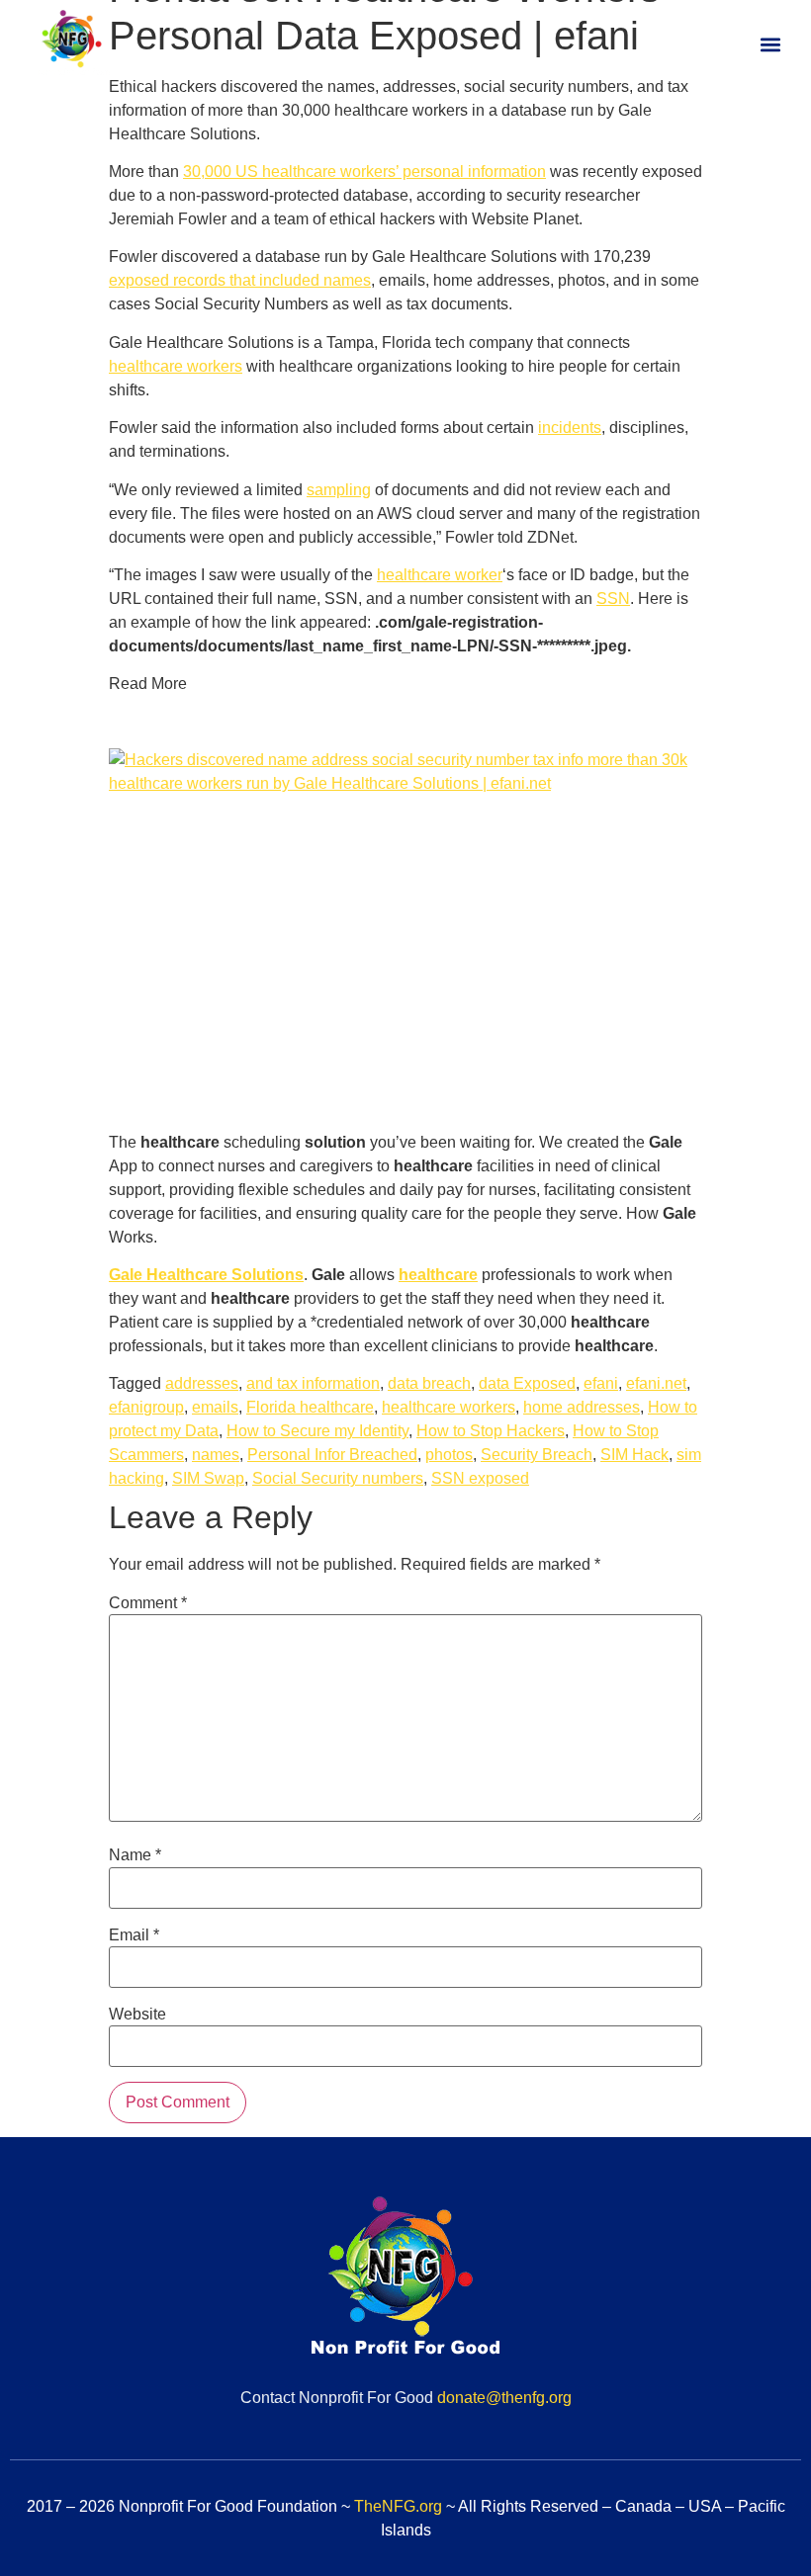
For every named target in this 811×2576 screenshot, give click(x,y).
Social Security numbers (338, 1478)
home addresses (582, 1407)
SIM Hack (634, 1455)
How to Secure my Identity (317, 1431)
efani (601, 1383)
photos (449, 1455)
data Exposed (527, 1383)
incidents (570, 428)
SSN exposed (480, 1478)
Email (134, 1935)
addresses (202, 1383)
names (216, 1455)
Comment (148, 1603)
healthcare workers (176, 366)
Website (137, 2015)
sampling (339, 490)
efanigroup (146, 1407)
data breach (429, 1383)
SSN (613, 599)
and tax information (313, 1383)
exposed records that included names (240, 280)
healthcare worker (440, 575)
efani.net (656, 1383)
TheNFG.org (398, 2506)
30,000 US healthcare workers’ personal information (364, 172)
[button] (770, 45)
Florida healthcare (310, 1407)
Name (135, 1855)
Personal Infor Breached (332, 1455)
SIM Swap (208, 1478)
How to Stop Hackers (491, 1431)
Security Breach (537, 1455)
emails (215, 1407)
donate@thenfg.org (504, 2398)
